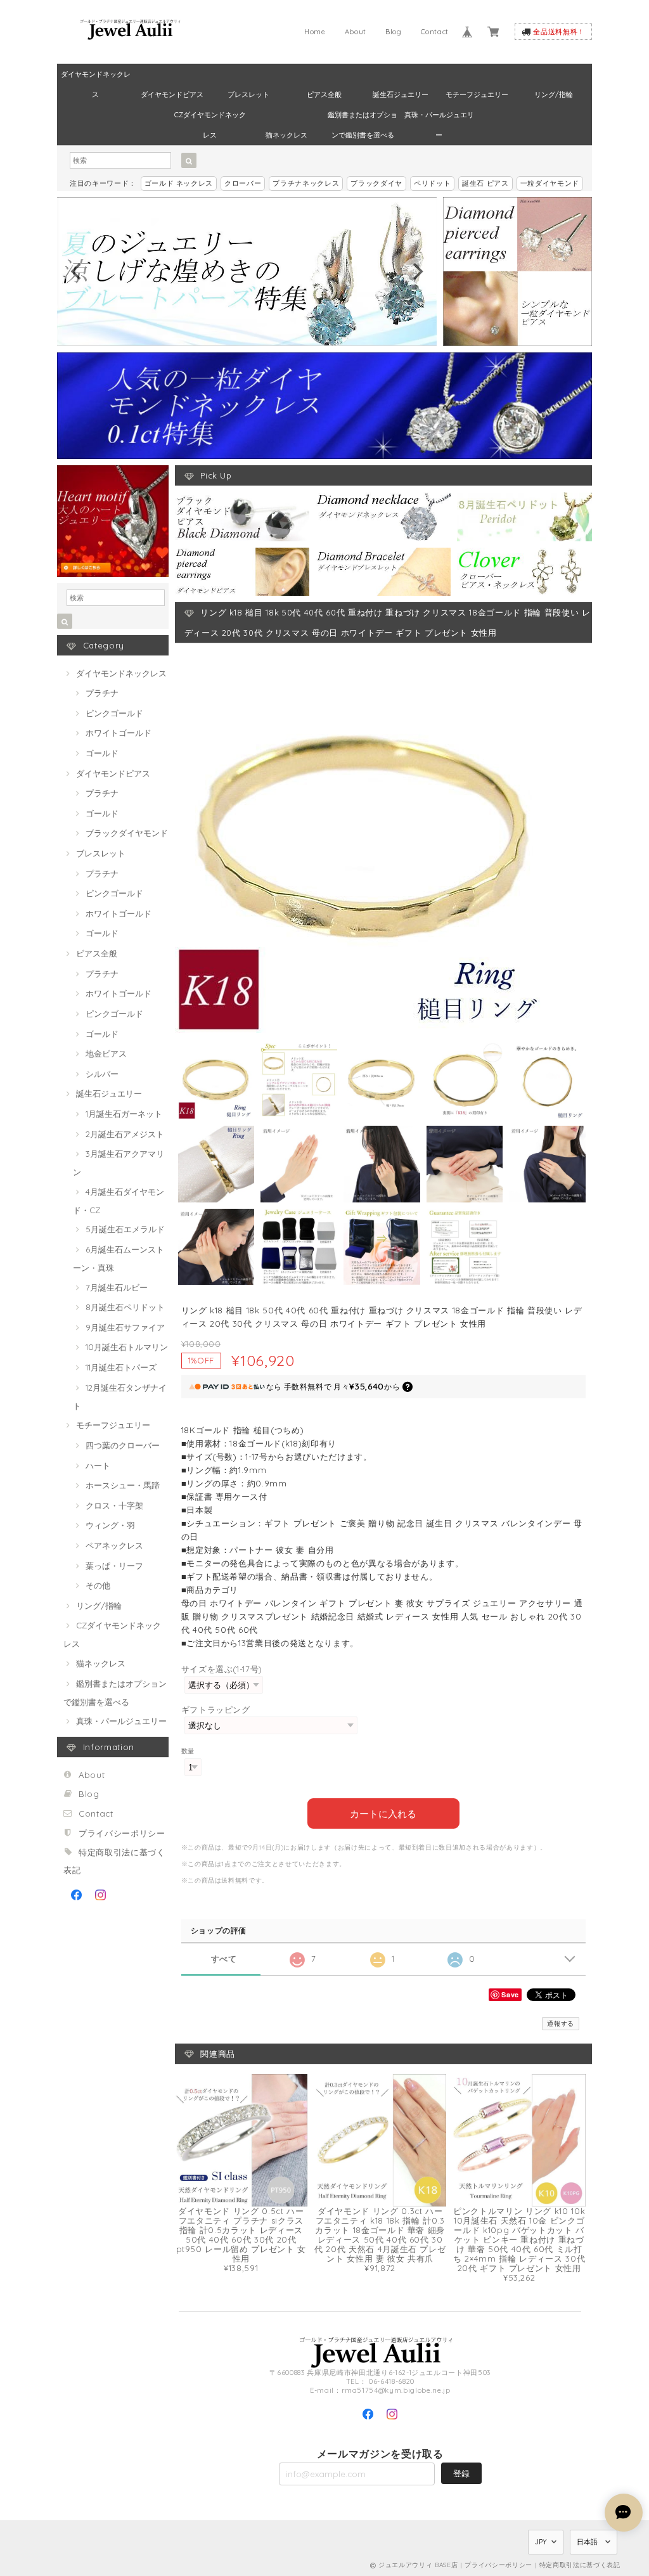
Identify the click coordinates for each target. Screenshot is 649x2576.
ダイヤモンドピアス (172, 94)
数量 (188, 1751)
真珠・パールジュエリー (439, 118)
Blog (394, 32)
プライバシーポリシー (122, 1833)
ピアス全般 (324, 94)
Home (315, 32)
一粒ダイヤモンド (550, 183)
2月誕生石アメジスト (125, 1134)
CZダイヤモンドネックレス (210, 118)
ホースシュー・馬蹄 (123, 1485)
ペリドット (432, 183)
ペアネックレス (114, 1545)
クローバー (243, 183)
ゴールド (102, 753)
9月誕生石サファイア (125, 1327)
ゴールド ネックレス (179, 183)
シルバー (102, 1074)
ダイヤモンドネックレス (96, 77)
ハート (98, 1465)
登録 (461, 2473)
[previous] (77, 271)
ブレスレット (248, 94)
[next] (416, 271)
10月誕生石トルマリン (127, 1347)
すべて (224, 1959)
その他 (98, 1585)
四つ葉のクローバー (123, 1445)
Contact (435, 32)
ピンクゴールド (114, 713)
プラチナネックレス (306, 183)
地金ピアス (106, 1053)
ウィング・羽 (110, 1525)
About (356, 32)
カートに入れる (383, 1813)
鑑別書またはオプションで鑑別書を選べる (363, 118)
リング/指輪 (554, 94)
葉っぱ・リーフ (114, 1566)
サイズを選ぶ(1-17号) (222, 1669)
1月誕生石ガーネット (124, 1114)
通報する (561, 2024)
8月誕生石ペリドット (125, 1307)
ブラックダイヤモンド (127, 833)
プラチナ (102, 693)
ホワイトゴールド (119, 733)
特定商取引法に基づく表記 (580, 2565)
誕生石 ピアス (485, 183)
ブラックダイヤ (376, 183)
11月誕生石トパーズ (121, 1367)
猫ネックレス (286, 135)
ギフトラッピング (216, 1710)
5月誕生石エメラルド (125, 1229)
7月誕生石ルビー (117, 1287)
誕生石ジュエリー (401, 94)
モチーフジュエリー (477, 94)
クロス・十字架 (114, 1505)
